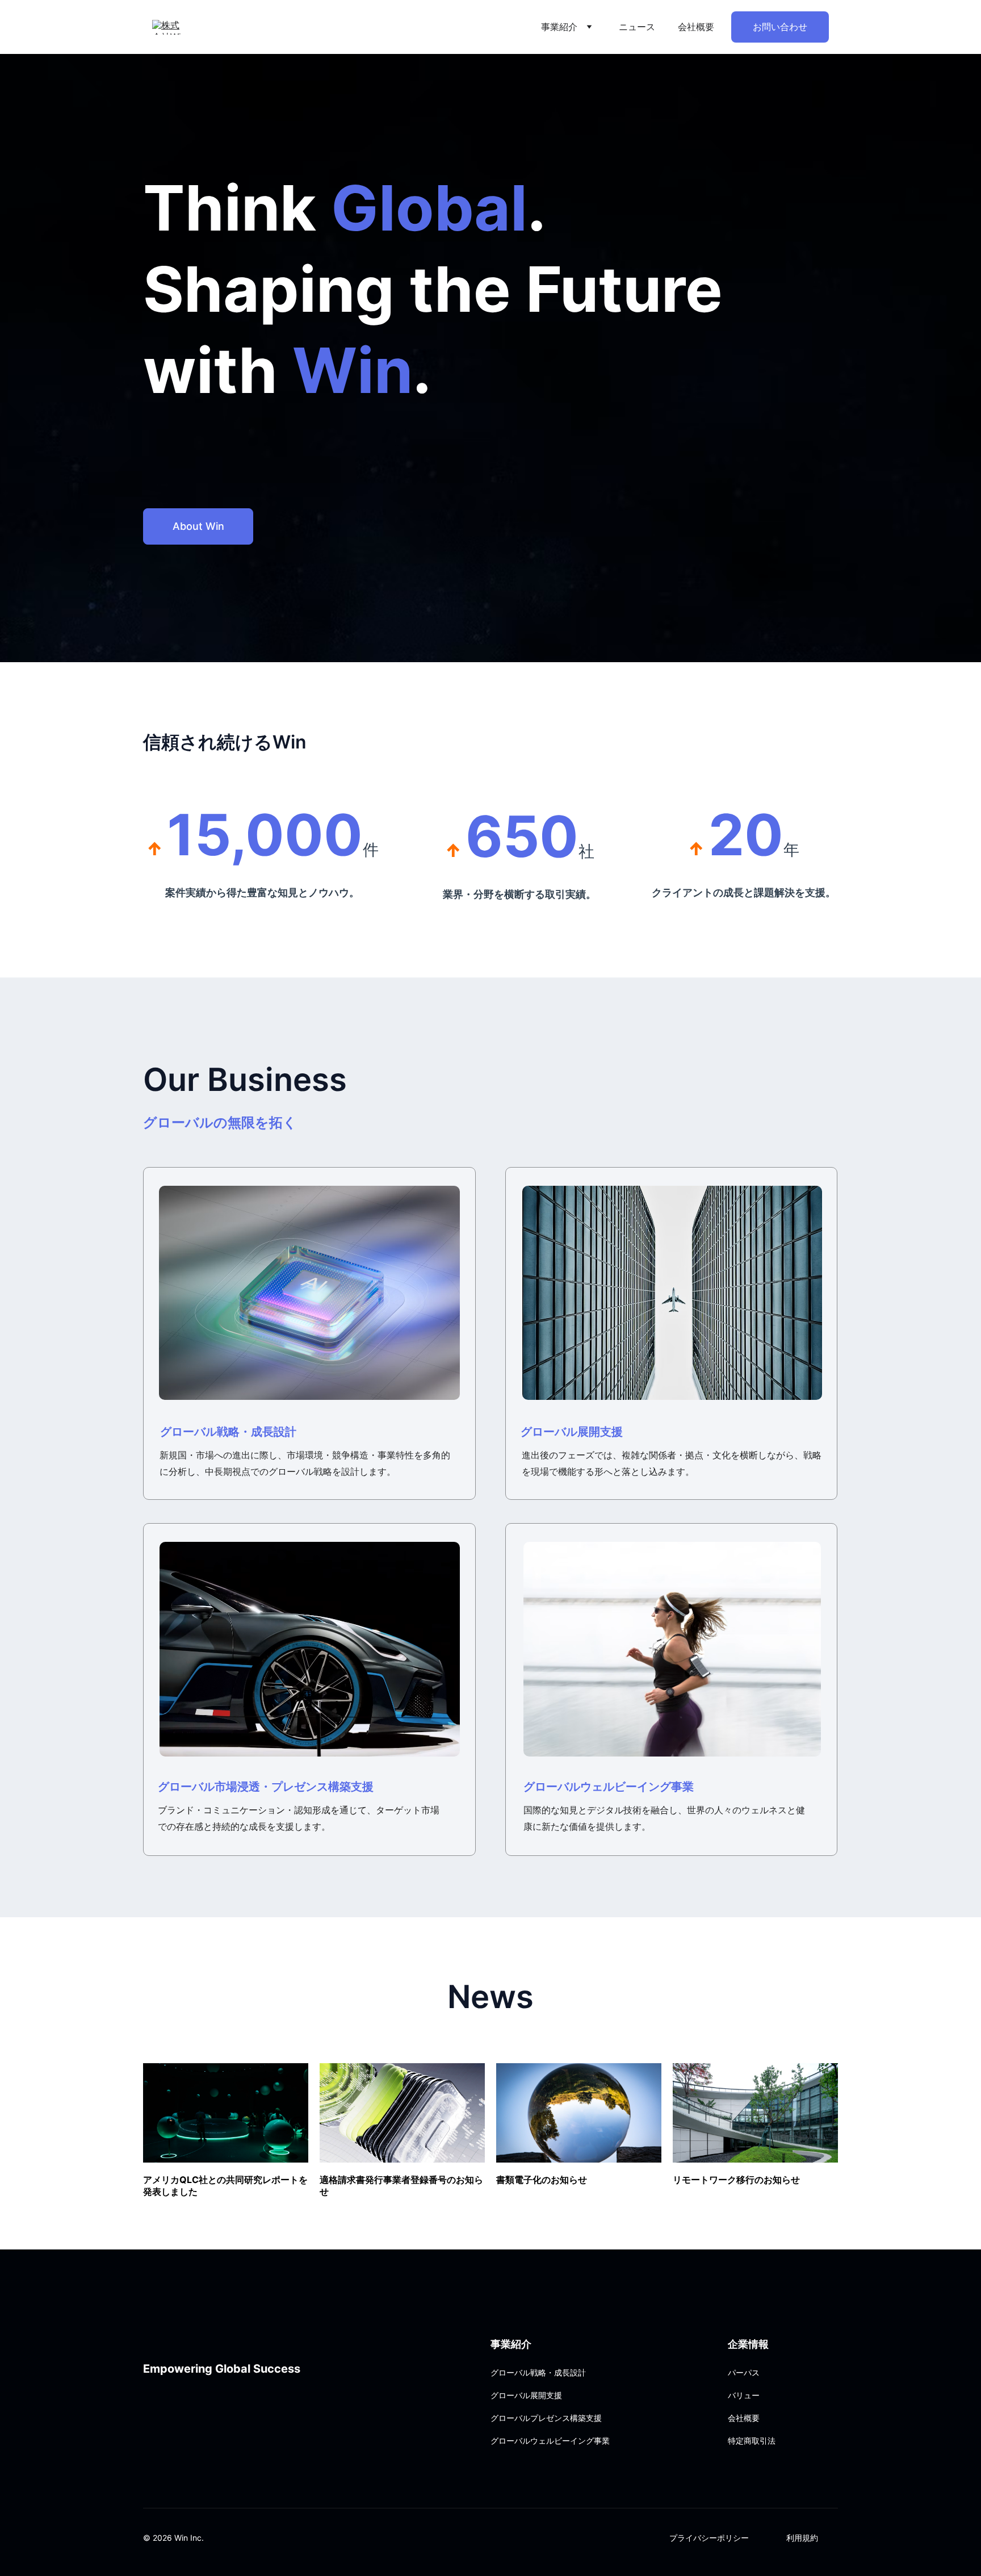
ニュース (637, 27)
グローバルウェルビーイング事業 (609, 1787)
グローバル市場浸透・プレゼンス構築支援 (266, 1787)
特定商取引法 (752, 2441)
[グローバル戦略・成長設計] (309, 1293)
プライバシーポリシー (709, 2538)
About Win (198, 526)
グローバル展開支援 (526, 2395)
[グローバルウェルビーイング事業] (672, 1649)
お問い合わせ (780, 27)
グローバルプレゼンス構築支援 (546, 2418)
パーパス (744, 2372)
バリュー (744, 2395)
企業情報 (748, 2344)
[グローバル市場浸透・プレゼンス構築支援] (310, 1649)
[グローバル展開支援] (672, 1293)
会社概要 (696, 27)
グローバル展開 (560, 1432)
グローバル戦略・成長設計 (228, 1432)
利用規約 (802, 2538)
